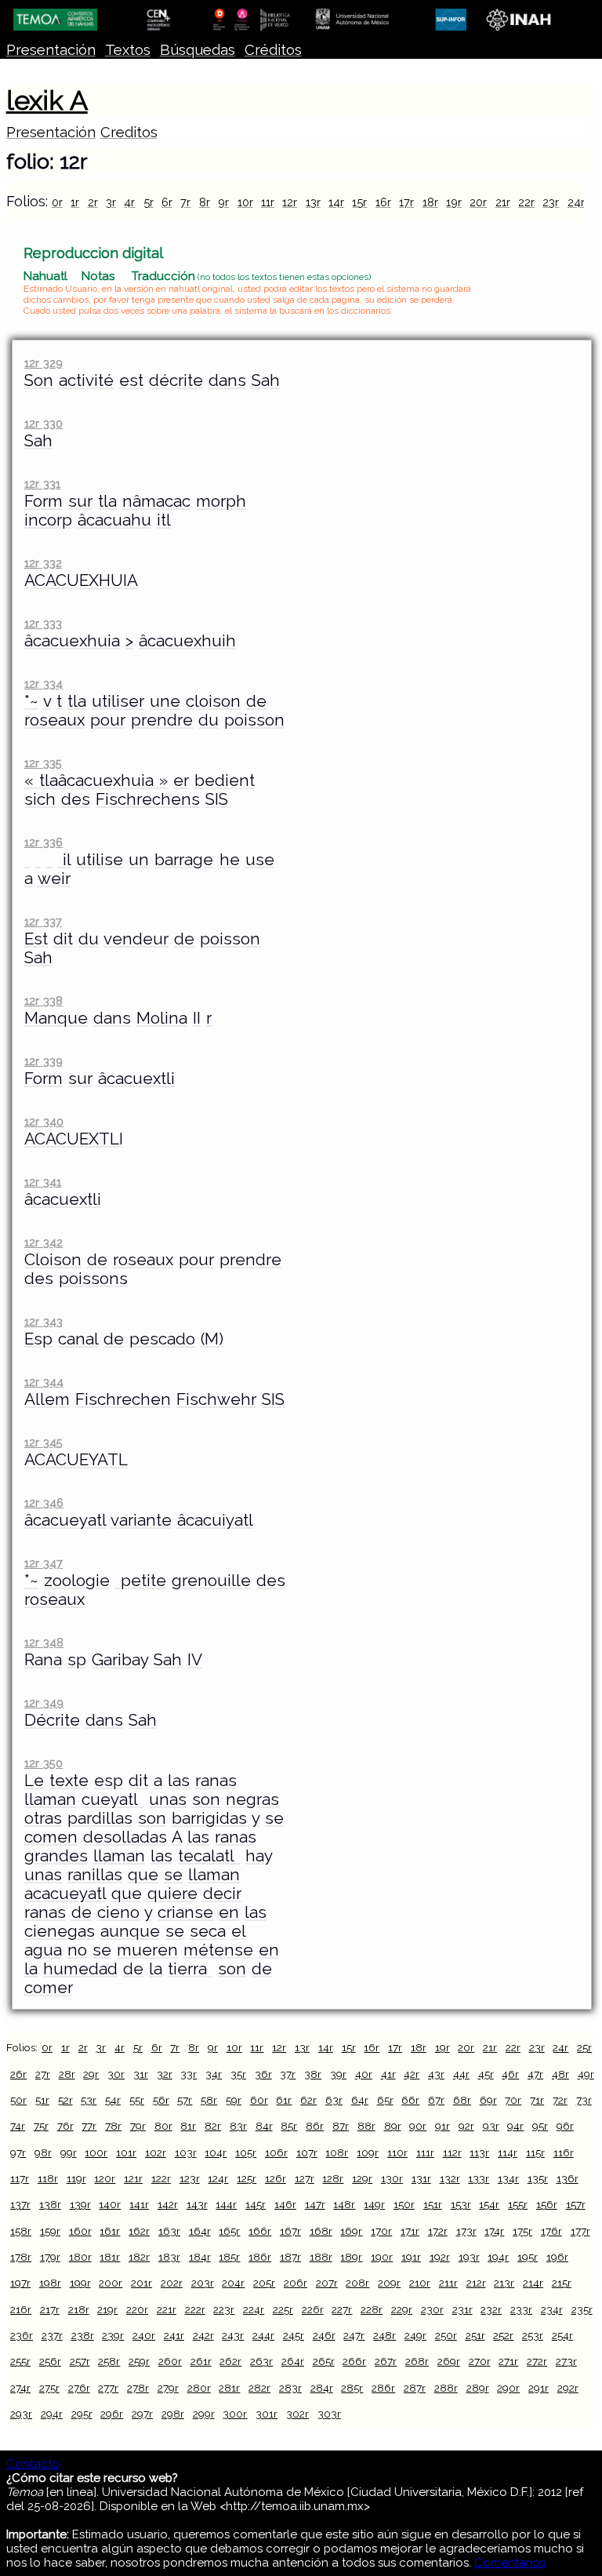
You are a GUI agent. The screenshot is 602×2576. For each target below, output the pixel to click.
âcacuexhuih (187, 641)
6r (167, 202)
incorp (48, 520)
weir (54, 879)
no (77, 1950)
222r (195, 2309)
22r (526, 202)
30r (116, 2074)
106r (276, 2152)
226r (313, 2309)
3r (111, 202)
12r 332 (43, 563)
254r (562, 2335)
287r (415, 2388)
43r (436, 2074)
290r (508, 2388)
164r (200, 2231)
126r (276, 2178)
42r (412, 2074)
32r (165, 2074)
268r (417, 2361)
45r (486, 2074)
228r (372, 2309)
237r (52, 2335)
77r (89, 2126)
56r (161, 2100)
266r (354, 2361)
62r (308, 2100)
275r (49, 2388)
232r (491, 2309)
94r (515, 2126)
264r (293, 2361)
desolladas (125, 1837)
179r (50, 2257)
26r (18, 2074)
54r (113, 2100)
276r (79, 2388)
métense (218, 1950)
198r (50, 2283)
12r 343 (44, 1321)
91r (442, 2126)
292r (568, 2388)
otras (43, 1818)
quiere (172, 1894)
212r (476, 2283)
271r (508, 2361)
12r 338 (44, 1001)
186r (260, 2257)
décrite (176, 380)
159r (50, 2231)
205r (264, 2283)
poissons (93, 1279)
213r (504, 2283)
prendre (162, 720)
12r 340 (44, 1121)
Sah (266, 380)
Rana (43, 1660)
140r (110, 2204)
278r (138, 2388)
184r (200, 2257)
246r (324, 2335)
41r (388, 2074)
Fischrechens (148, 799)
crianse (185, 1912)
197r (20, 2283)
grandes (56, 1856)
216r (21, 2309)
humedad (80, 1969)
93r (491, 2126)
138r (50, 2204)
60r (259, 2100)
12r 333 (43, 623)
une (165, 701)
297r (142, 2414)
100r (96, 2152)
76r (65, 2126)
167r (290, 2231)
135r (538, 2178)
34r (214, 2074)
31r (141, 2074)
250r (446, 2335)
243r (233, 2335)
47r (535, 2074)
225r (283, 2309)
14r (336, 202)
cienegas (60, 1931)
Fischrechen (123, 1399)
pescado (162, 1339)
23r (551, 202)
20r (478, 202)
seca (208, 1931)
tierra (190, 1969)
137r (20, 2204)
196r (557, 2257)
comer (49, 1988)
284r (322, 2388)
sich (40, 799)
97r (18, 2152)
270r (480, 2361)
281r (229, 2388)
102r (156, 2152)
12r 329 (44, 363)
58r (209, 2100)
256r (50, 2361)
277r (108, 2388)
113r (479, 2152)
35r (238, 2074)
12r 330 (44, 423)
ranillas (95, 1875)
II (197, 1018)
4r (129, 202)
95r (540, 2126)
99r (69, 2152)
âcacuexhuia (72, 641)
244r (263, 2335)
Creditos (129, 132)
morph (221, 501)
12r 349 (44, 1703)
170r (381, 2231)
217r (50, 2309)
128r (333, 2178)
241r (174, 2335)
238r (83, 2335)
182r (139, 2257)
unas (168, 1799)
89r (393, 2126)
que (143, 1875)
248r (384, 2335)
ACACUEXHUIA (81, 580)
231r (462, 2309)
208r (357, 2283)
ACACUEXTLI (74, 1139)
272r (537, 2361)
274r (20, 2388)
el (238, 1931)
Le (34, 1781)
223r (224, 2309)
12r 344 (44, 1382)
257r (80, 2361)
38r (313, 2074)
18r (430, 202)
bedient (225, 780)
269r (449, 2361)
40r (364, 2074)
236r (22, 2335)
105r (246, 2152)
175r (522, 2231)
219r (107, 2309)
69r (488, 2100)
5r (149, 202)
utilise (100, 860)
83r (238, 2126)
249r (415, 2335)
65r (385, 2100)
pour (108, 720)
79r (138, 2126)
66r (410, 2100)
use (260, 860)
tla (107, 501)
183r (169, 2257)
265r (324, 2361)
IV (195, 1660)
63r (334, 2100)
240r (144, 2335)
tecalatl (209, 1856)
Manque (56, 1018)
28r (67, 2074)
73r (584, 2100)
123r (190, 2178)
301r (267, 2414)
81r (188, 2126)
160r (80, 2231)
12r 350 (44, 1763)
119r (76, 2178)
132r (450, 2178)
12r (290, 202)
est (131, 380)
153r (461, 2204)
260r (170, 2361)
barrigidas (209, 1818)
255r (20, 2361)
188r (321, 2257)
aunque (130, 1931)
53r (89, 2100)
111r (425, 2152)
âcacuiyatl (215, 1520)
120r (105, 2178)
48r (560, 2074)
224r (254, 2309)
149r (374, 2204)
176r (551, 2231)
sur (80, 501)
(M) (212, 1339)
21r (503, 202)
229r (402, 2309)
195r (528, 2257)
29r (91, 2074)
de (256, 701)
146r (285, 2204)
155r (518, 2204)
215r (562, 2283)
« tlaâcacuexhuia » (96, 780)
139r (80, 2204)
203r (203, 2283)
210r (420, 2283)
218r (79, 2309)
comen (51, 1837)
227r (342, 2309)
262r (230, 2361)
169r (351, 2231)
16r (383, 202)
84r (264, 2126)
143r (197, 2204)
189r (351, 2257)
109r (368, 2152)
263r (261, 2361)
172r (438, 2231)
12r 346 (44, 1503)
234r (552, 2309)
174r (494, 2231)
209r (389, 2283)
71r (537, 2100)
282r (259, 2388)
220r (137, 2309)
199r (80, 2283)
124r (218, 2178)
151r (433, 2204)
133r (479, 2178)
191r (411, 2257)
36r (263, 2074)
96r (565, 2126)
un (139, 860)
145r (256, 2204)
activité (86, 380)
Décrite (52, 1720)
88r (366, 2126)
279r (168, 2388)
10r (245, 202)
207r (327, 2283)
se (274, 1818)
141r (139, 2204)
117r (20, 2178)
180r (80, 2257)
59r (234, 2100)
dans (227, 380)
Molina (162, 1018)
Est (36, 939)
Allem (47, 1399)
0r (57, 202)
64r (360, 2100)
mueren (147, 1950)
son (206, 1799)
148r (344, 2204)
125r (247, 2178)
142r (168, 2204)
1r (75, 202)
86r (315, 2126)
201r (141, 2283)
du (209, 720)
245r (294, 2335)
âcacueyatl (65, 1520)
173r (466, 2231)
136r (568, 2178)
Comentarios (510, 2563)
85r (289, 2126)
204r (233, 2283)
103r (186, 2152)
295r (82, 2414)
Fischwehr (216, 1399)
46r (510, 2074)
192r (440, 2257)
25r (584, 2047)
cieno (118, 1912)
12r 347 (44, 1563)
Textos (128, 50)
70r (513, 2100)
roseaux (54, 720)
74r (18, 2126)
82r (213, 2126)
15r (359, 202)
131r (421, 2178)
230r (432, 2309)
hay (259, 1856)
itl (164, 520)
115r (535, 2152)
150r (404, 2204)
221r (167, 2309)
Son (39, 380)
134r (508, 2178)
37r (288, 2074)
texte (69, 1781)
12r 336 (44, 842)
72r (560, 2100)
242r (203, 2335)
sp (77, 1660)
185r (229, 2257)
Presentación (51, 50)
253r (533, 2335)
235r (582, 2309)
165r (229, 2231)
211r (448, 2283)
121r (133, 2178)
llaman (50, 1799)
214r (533, 2283)
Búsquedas (198, 50)
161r (110, 2231)
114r (508, 2152)
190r (382, 2257)
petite (141, 1581)
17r (406, 202)
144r (226, 2204)
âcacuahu (114, 520)
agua (43, 1950)
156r (547, 2204)
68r (462, 2100)
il (64, 860)
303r (329, 2414)
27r (43, 2074)
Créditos (273, 50)
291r (539, 2388)
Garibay (120, 1660)
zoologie (77, 1581)
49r (586, 2074)
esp (109, 1781)
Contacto (33, 2464)
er (181, 780)
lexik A (47, 100)
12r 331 (42, 484)
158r (21, 2231)
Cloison (53, 1260)
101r (126, 2152)
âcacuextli (136, 1079)
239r (113, 2335)
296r (112, 2414)
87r (341, 2126)
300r (235, 2414)
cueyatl (112, 1799)
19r (454, 202)
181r (110, 2257)
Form (44, 501)
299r (204, 2414)
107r (307, 2152)
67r (436, 2100)
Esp (38, 1339)
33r (189, 2074)
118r (48, 2178)
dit (63, 939)
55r (137, 2100)
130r (392, 2178)
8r (205, 202)
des (76, 799)
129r (362, 2178)
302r (297, 2414)
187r (290, 2257)
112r (452, 2152)
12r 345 (44, 1442)
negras (252, 1799)
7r (185, 202)
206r (296, 2283)
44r (461, 2074)
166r (260, 2231)
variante (141, 1520)
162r (139, 2231)
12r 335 (43, 763)
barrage (184, 860)
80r (163, 2126)
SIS (217, 799)
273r (566, 2361)
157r (576, 2204)
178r (21, 2257)
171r (410, 2231)
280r (199, 2388)
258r (109, 2361)
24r (576, 202)
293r (21, 2414)
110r (397, 2152)
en (229, 1912)
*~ (31, 701)
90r (418, 2126)
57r (185, 2100)
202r (172, 2283)
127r (305, 2178)
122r (161, 2178)
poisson (254, 720)
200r (111, 2283)
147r (315, 2204)
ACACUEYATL (76, 1460)
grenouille (211, 1581)
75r (41, 2126)
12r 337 (43, 921)
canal (78, 1339)
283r (290, 2388)
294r (52, 2414)
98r (43, 2152)
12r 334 (44, 684)
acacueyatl (65, 1894)
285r (352, 2388)
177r (580, 2231)
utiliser (118, 701)
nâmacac (156, 501)
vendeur (136, 939)
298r (173, 2414)
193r (469, 2257)
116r (564, 2152)
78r (113, 2126)
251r (475, 2335)
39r (338, 2074)
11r (268, 202)
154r (489, 2204)
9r (223, 202)
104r (216, 2152)
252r (503, 2335)
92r (466, 2126)
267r (386, 2361)
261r (201, 2361)
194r (498, 2257)
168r (321, 2231)
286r (383, 2388)
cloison (213, 701)
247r (354, 2335)
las (179, 1781)
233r (521, 2309)
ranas (216, 1781)
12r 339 (44, 1061)
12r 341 (43, 1182)
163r (169, 2231)
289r (478, 2388)
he (230, 860)
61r (284, 2100)
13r (313, 202)
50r (18, 2100)
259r (139, 2361)
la (31, 1969)
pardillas (100, 1818)
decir (222, 1894)
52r (65, 2100)
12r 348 (44, 1642)
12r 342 (44, 1242)
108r (337, 2152)
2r (93, 202)
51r (42, 2100)
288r (446, 2388)
